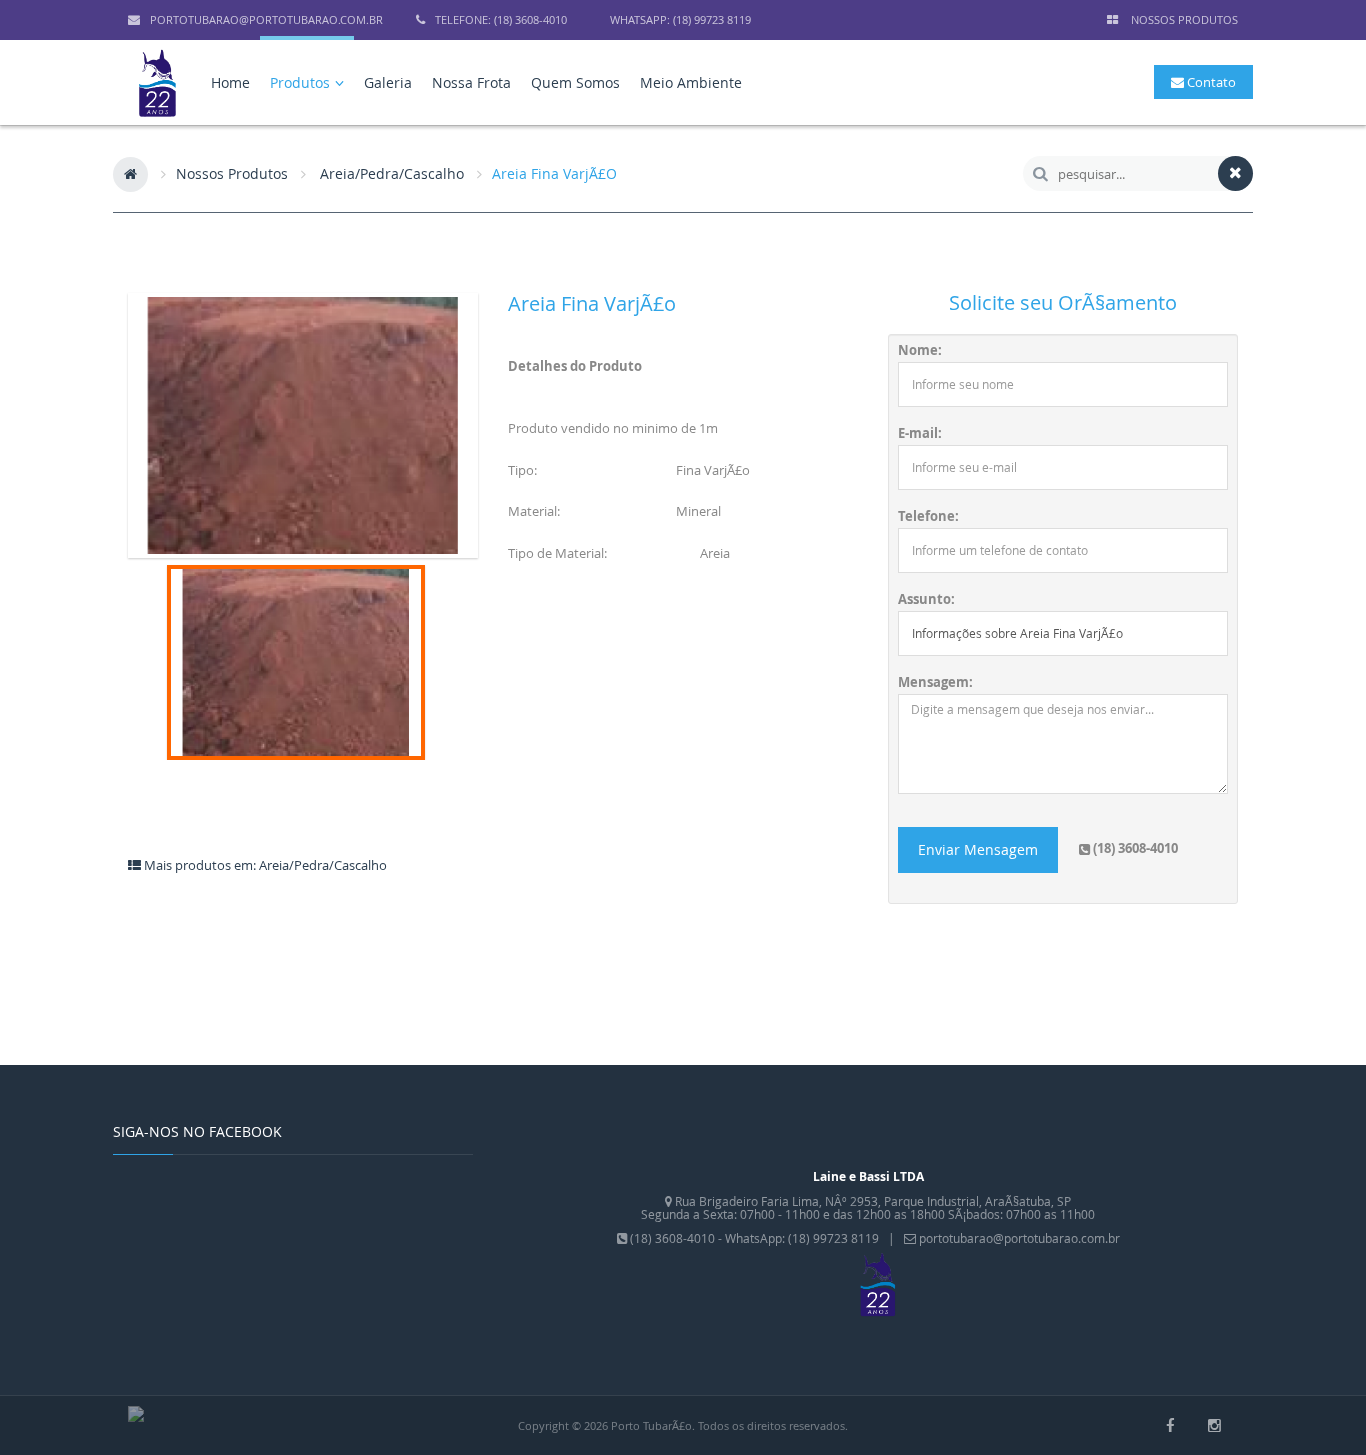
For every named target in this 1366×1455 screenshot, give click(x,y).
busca (1040, 173)
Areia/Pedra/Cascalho (392, 173)
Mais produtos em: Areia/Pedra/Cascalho (264, 865)
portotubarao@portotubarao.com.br (266, 19)
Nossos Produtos (232, 173)
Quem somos (575, 82)
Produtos (302, 82)
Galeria (388, 82)
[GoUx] (136, 1412)
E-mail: (920, 433)
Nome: (920, 350)
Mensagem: (935, 682)
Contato (1210, 82)
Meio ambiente (691, 82)
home (230, 82)
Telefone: (928, 516)
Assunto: (926, 599)
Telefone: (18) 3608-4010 (501, 19)
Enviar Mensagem (978, 849)
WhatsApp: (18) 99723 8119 (680, 19)
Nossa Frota (471, 82)
